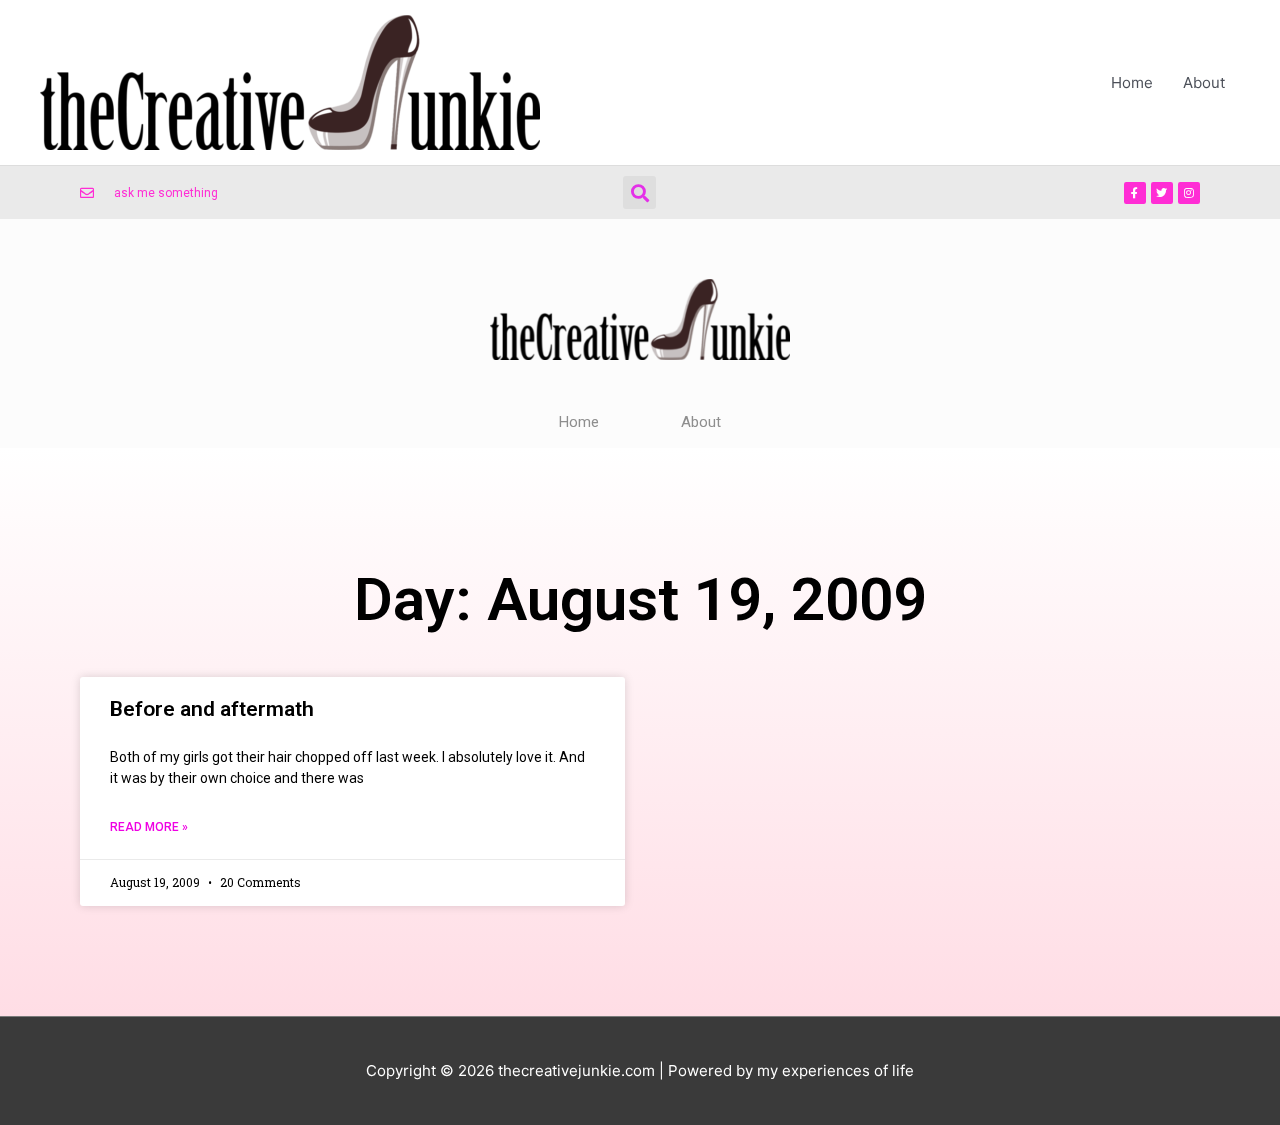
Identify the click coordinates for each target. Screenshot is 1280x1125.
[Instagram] (1189, 193)
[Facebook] (1135, 193)
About (1204, 82)
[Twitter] (1162, 193)
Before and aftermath (212, 709)
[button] (639, 192)
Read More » (149, 827)
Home (1132, 82)
